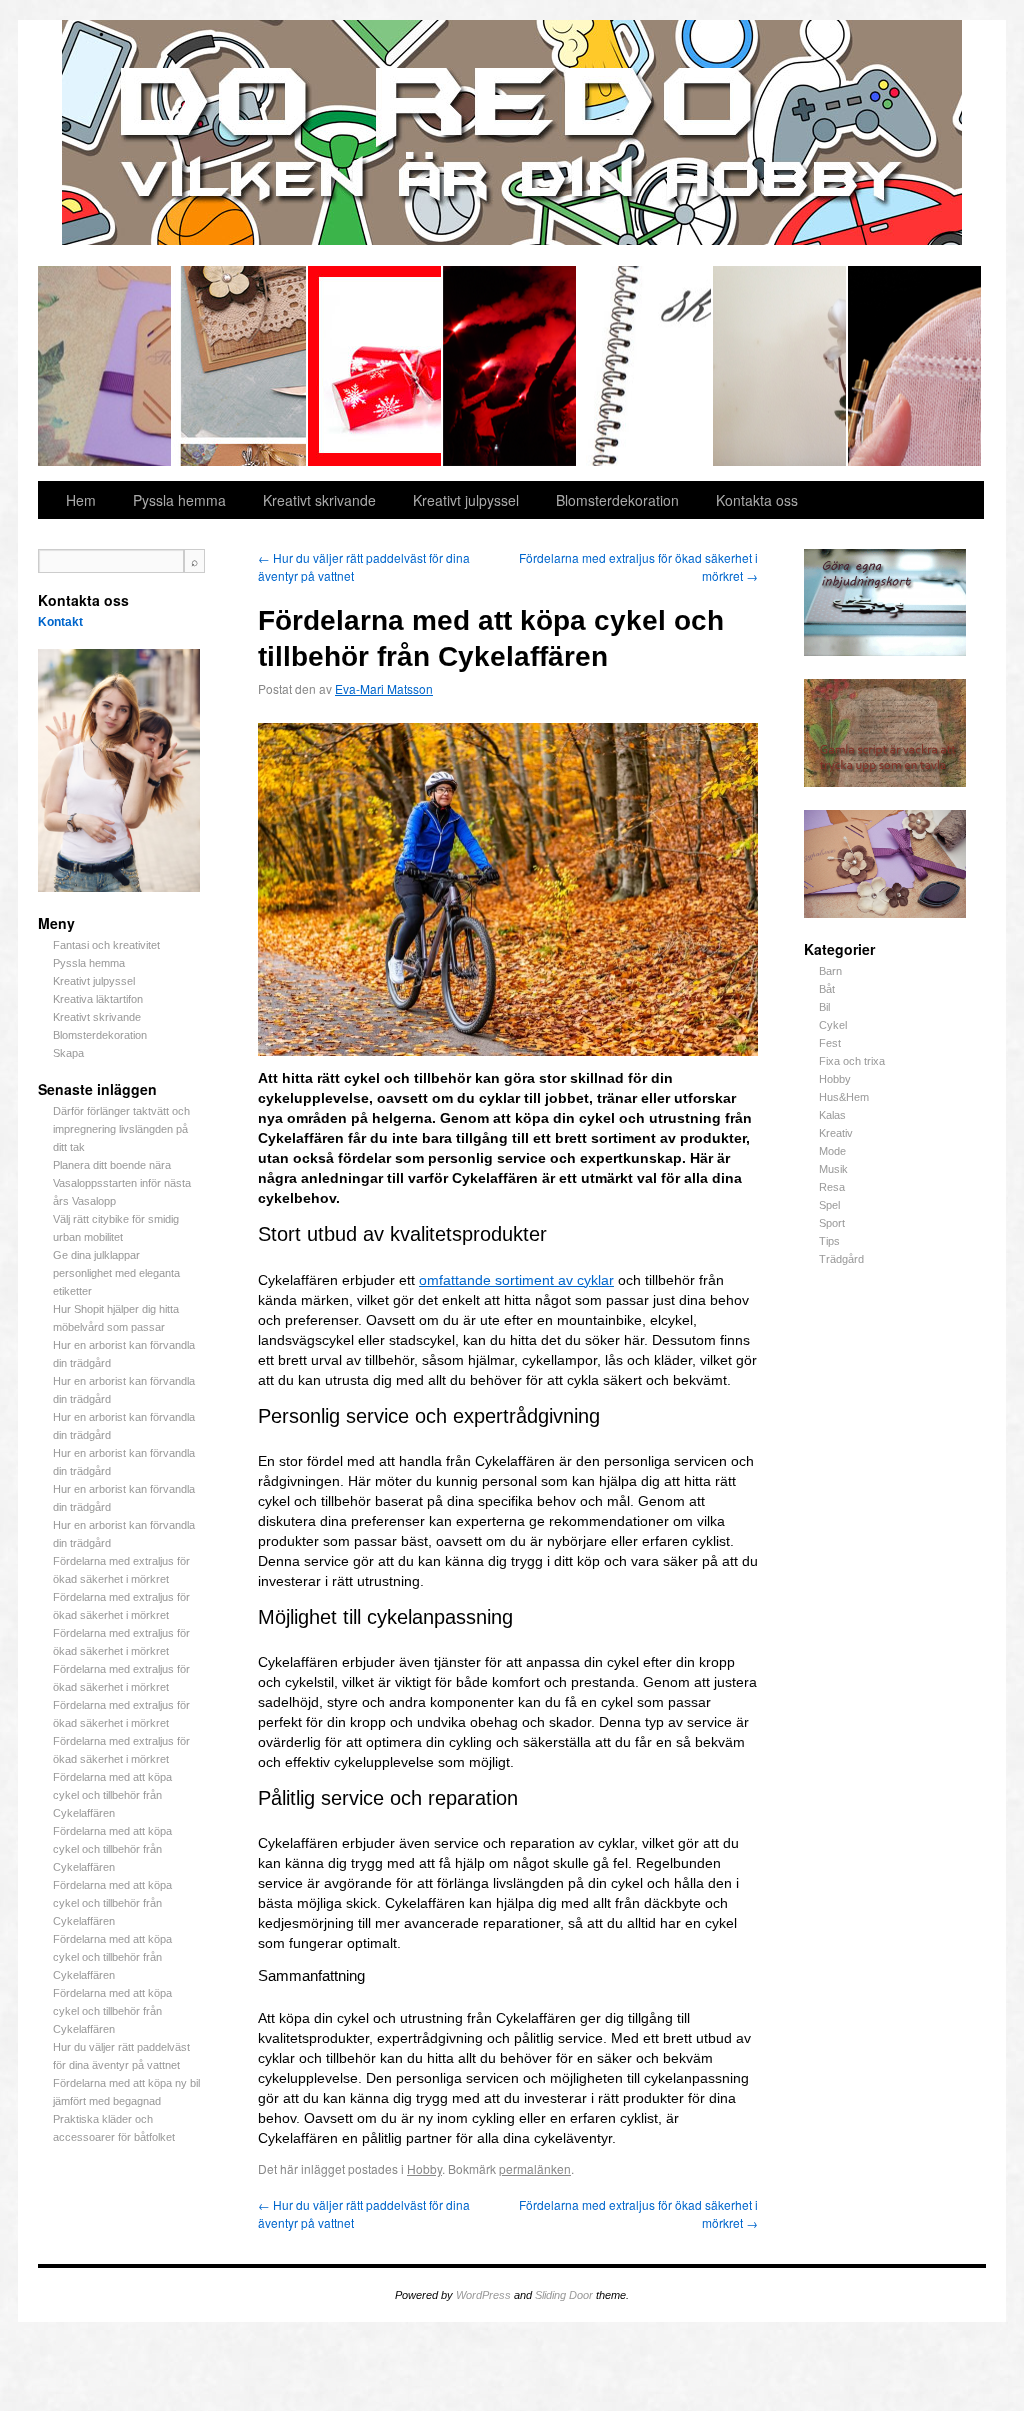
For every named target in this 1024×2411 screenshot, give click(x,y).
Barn (830, 971)
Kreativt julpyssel (375, 366)
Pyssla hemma (240, 366)
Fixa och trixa (852, 1061)
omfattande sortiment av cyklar (516, 1280)
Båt (827, 989)
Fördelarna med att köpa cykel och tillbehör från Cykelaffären (112, 1795)
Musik (833, 1169)
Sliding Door (564, 2295)
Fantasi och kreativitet (105, 366)
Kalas (832, 1115)
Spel (829, 1205)
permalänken (535, 2168)
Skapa (914, 366)
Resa (832, 1187)
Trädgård (841, 1259)
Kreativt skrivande (645, 366)
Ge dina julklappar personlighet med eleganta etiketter (116, 1273)
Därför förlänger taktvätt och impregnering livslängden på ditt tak (121, 1129)
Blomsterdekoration (780, 366)
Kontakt (60, 622)
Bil (824, 1007)
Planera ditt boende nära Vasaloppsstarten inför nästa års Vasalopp (122, 1183)
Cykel (833, 1025)
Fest (830, 1043)
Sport (832, 1223)
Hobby (835, 1079)
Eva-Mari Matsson (384, 688)
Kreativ (836, 1133)
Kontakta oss (757, 500)
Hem (81, 500)
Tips (829, 1241)
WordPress (483, 2295)
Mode (832, 1151)
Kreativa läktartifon (510, 366)
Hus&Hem (844, 1097)
